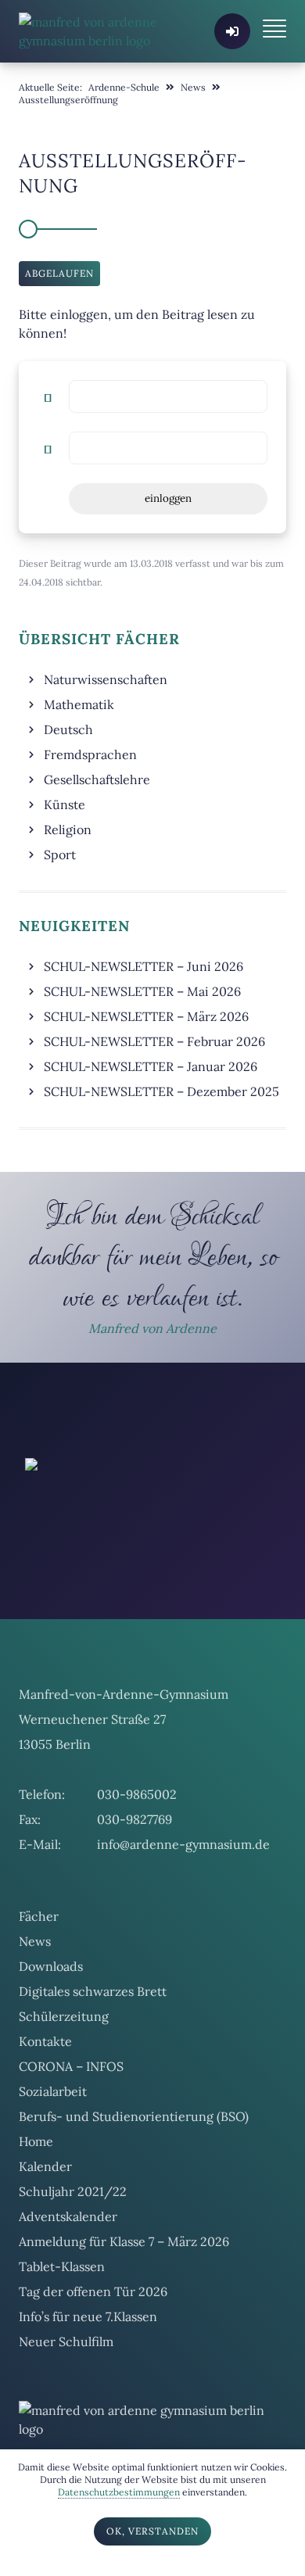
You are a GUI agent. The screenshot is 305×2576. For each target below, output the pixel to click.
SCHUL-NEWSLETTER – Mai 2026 (142, 991)
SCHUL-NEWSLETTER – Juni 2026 (144, 966)
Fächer (39, 1982)
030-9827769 (135, 1885)
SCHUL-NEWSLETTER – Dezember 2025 (161, 1091)
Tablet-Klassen (62, 2332)
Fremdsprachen (90, 754)
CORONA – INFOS (71, 2132)
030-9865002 (137, 1860)
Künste (65, 804)
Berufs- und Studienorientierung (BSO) (134, 2182)
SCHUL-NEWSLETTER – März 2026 (146, 1016)
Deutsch (68, 729)
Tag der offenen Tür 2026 (93, 2357)
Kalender (45, 2232)
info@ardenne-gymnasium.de (183, 1910)
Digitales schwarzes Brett (93, 2057)
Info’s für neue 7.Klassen (88, 2382)
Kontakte (45, 2107)
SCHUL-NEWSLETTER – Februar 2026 (154, 1041)
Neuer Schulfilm (66, 2407)
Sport (60, 854)
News (35, 2007)
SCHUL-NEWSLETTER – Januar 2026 (151, 1066)
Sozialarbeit (53, 2157)
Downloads (51, 2032)
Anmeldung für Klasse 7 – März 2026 (124, 2307)
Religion (68, 829)
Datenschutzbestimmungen (119, 2492)
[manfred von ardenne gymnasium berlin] (99, 31)
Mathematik (79, 704)
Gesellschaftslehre (97, 779)
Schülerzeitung (64, 2082)
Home (36, 2207)
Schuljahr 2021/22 (73, 2257)
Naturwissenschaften (106, 679)
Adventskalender (68, 2282)
